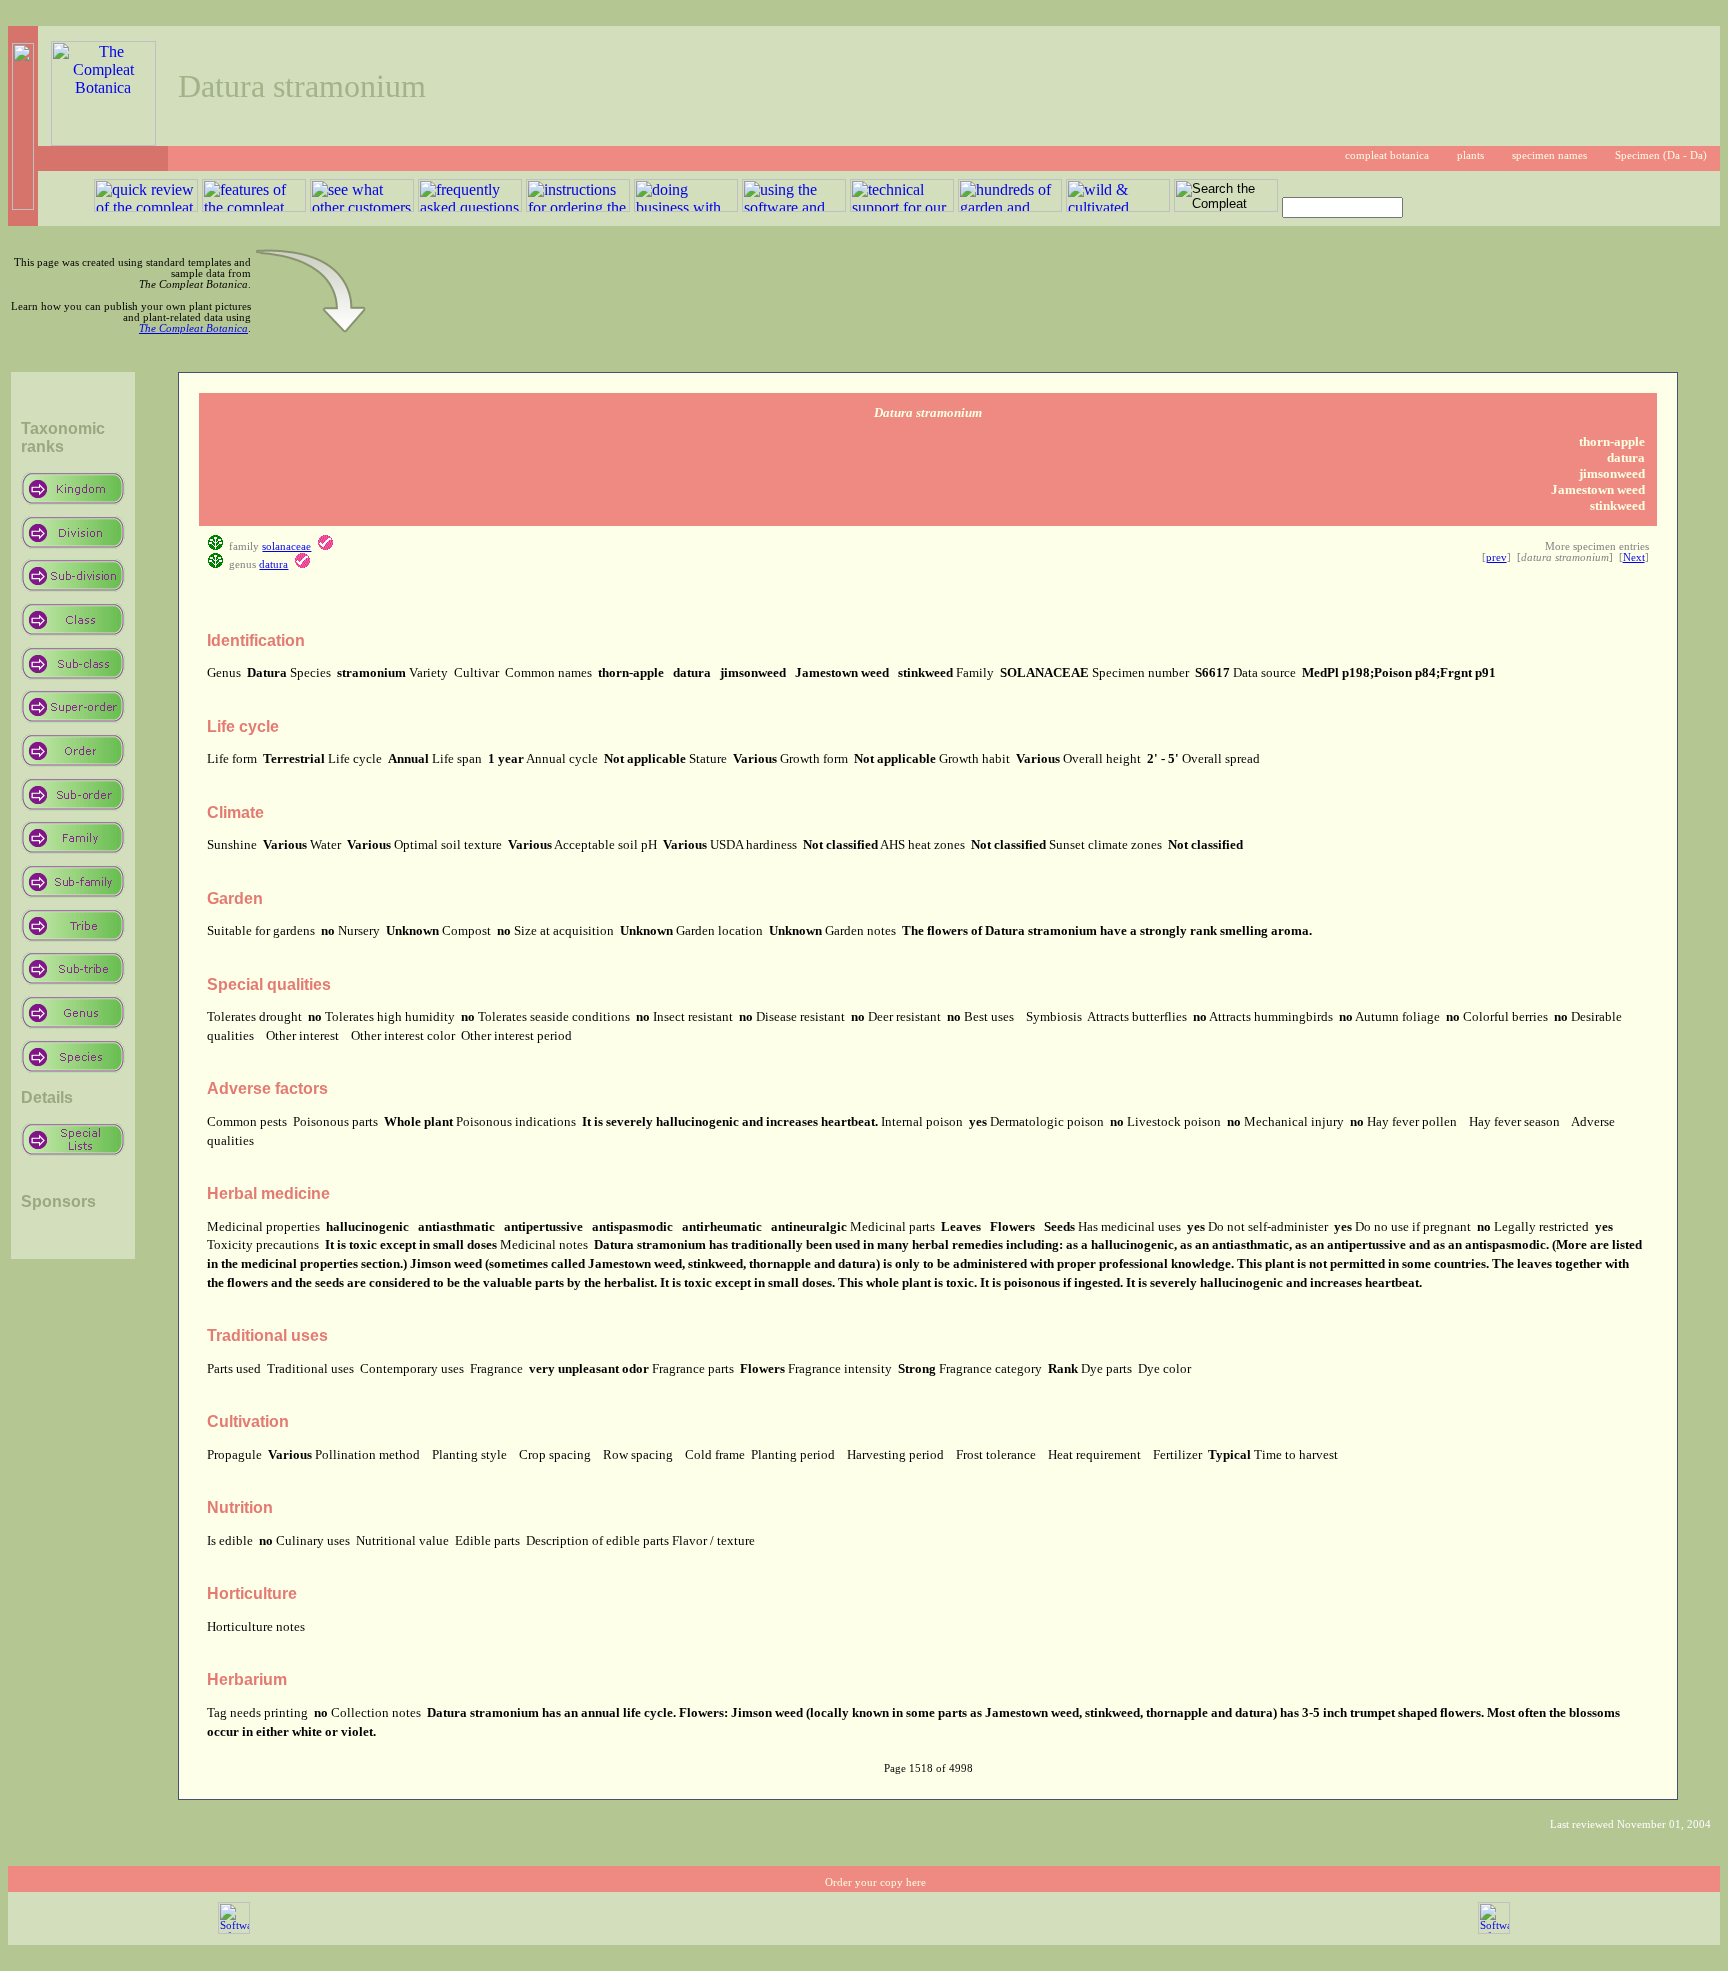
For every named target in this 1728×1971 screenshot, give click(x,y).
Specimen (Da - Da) (1661, 155)
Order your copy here (875, 1882)
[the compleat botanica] (103, 140)
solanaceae (286, 546)
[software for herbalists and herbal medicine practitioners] (1494, 1930)
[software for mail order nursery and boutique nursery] (234, 1930)
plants (1470, 155)
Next (1634, 557)
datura (273, 564)
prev (1496, 557)
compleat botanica (1387, 155)
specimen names (1549, 155)
